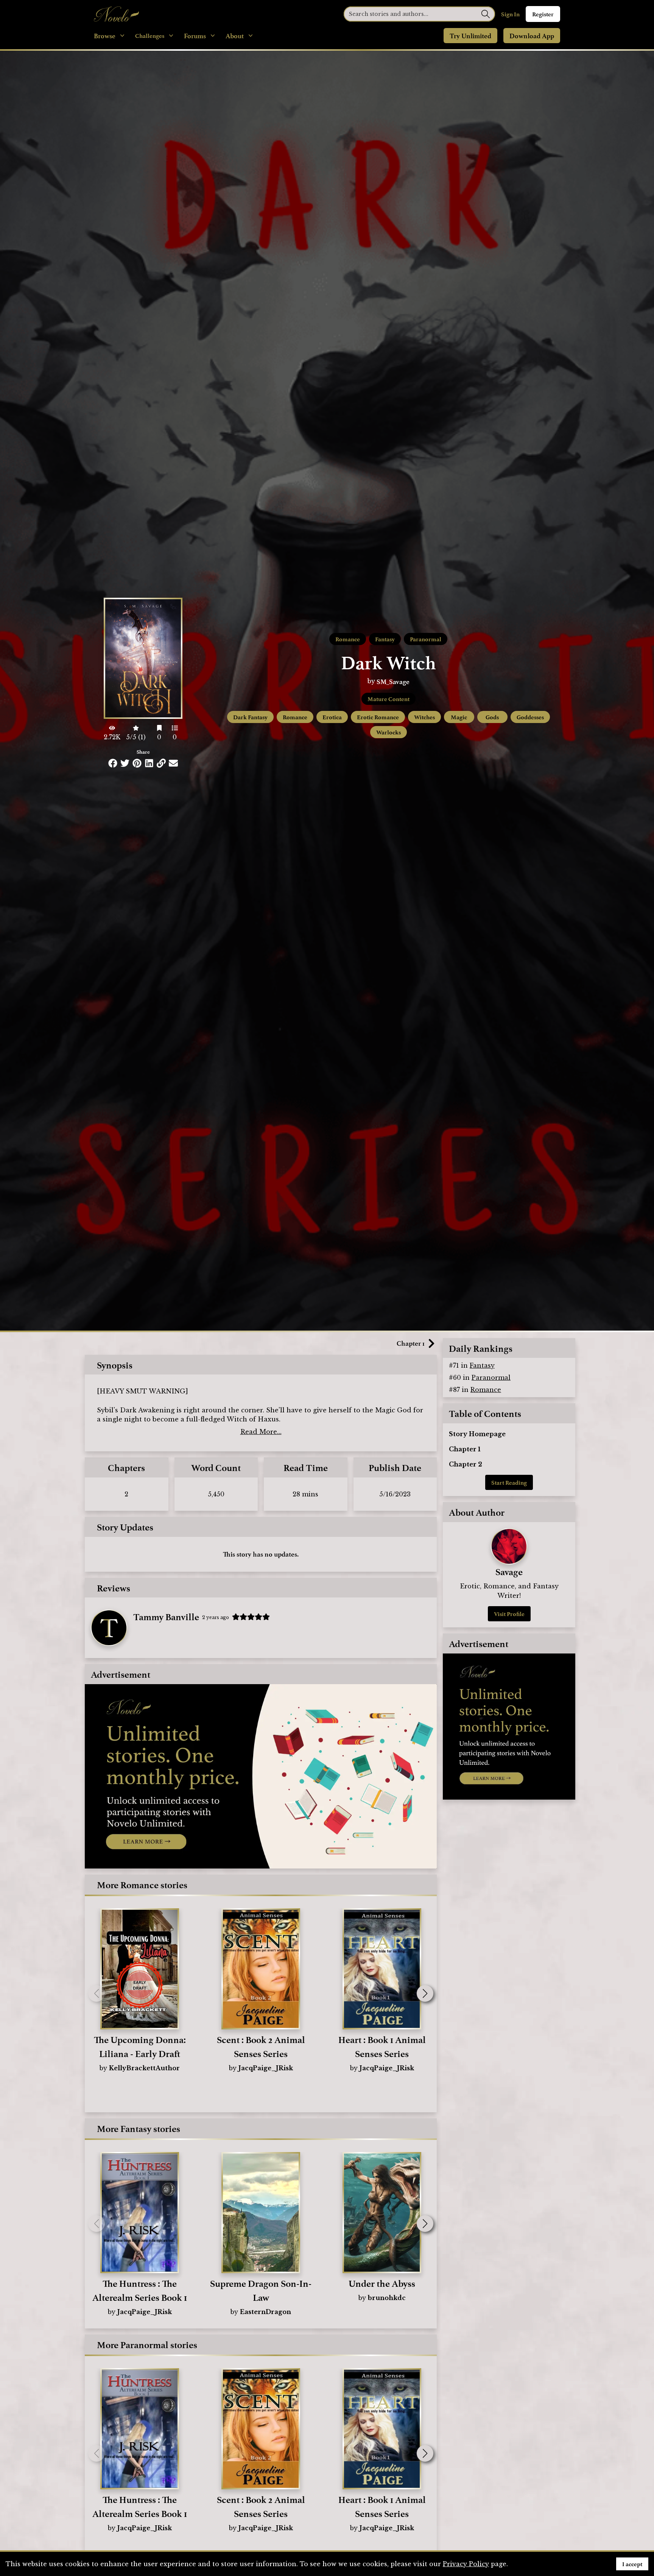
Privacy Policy (466, 2564)
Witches (424, 717)
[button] (425, 1993)
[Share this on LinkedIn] (149, 763)
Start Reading (509, 1482)
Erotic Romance (378, 717)
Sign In (510, 14)
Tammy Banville (166, 1616)
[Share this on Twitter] (125, 763)
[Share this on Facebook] (113, 763)
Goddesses (530, 717)
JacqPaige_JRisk (266, 2068)
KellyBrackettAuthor (144, 2068)
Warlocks (389, 732)
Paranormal (426, 639)
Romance (348, 639)
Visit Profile (509, 1614)
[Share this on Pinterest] (137, 763)
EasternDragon (265, 2312)
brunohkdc (387, 2298)
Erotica (332, 717)
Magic (459, 717)
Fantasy (385, 639)
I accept (632, 2564)
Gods (492, 717)
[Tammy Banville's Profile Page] (109, 1628)
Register (543, 14)
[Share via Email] (173, 763)
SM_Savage (393, 681)
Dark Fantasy (250, 717)
